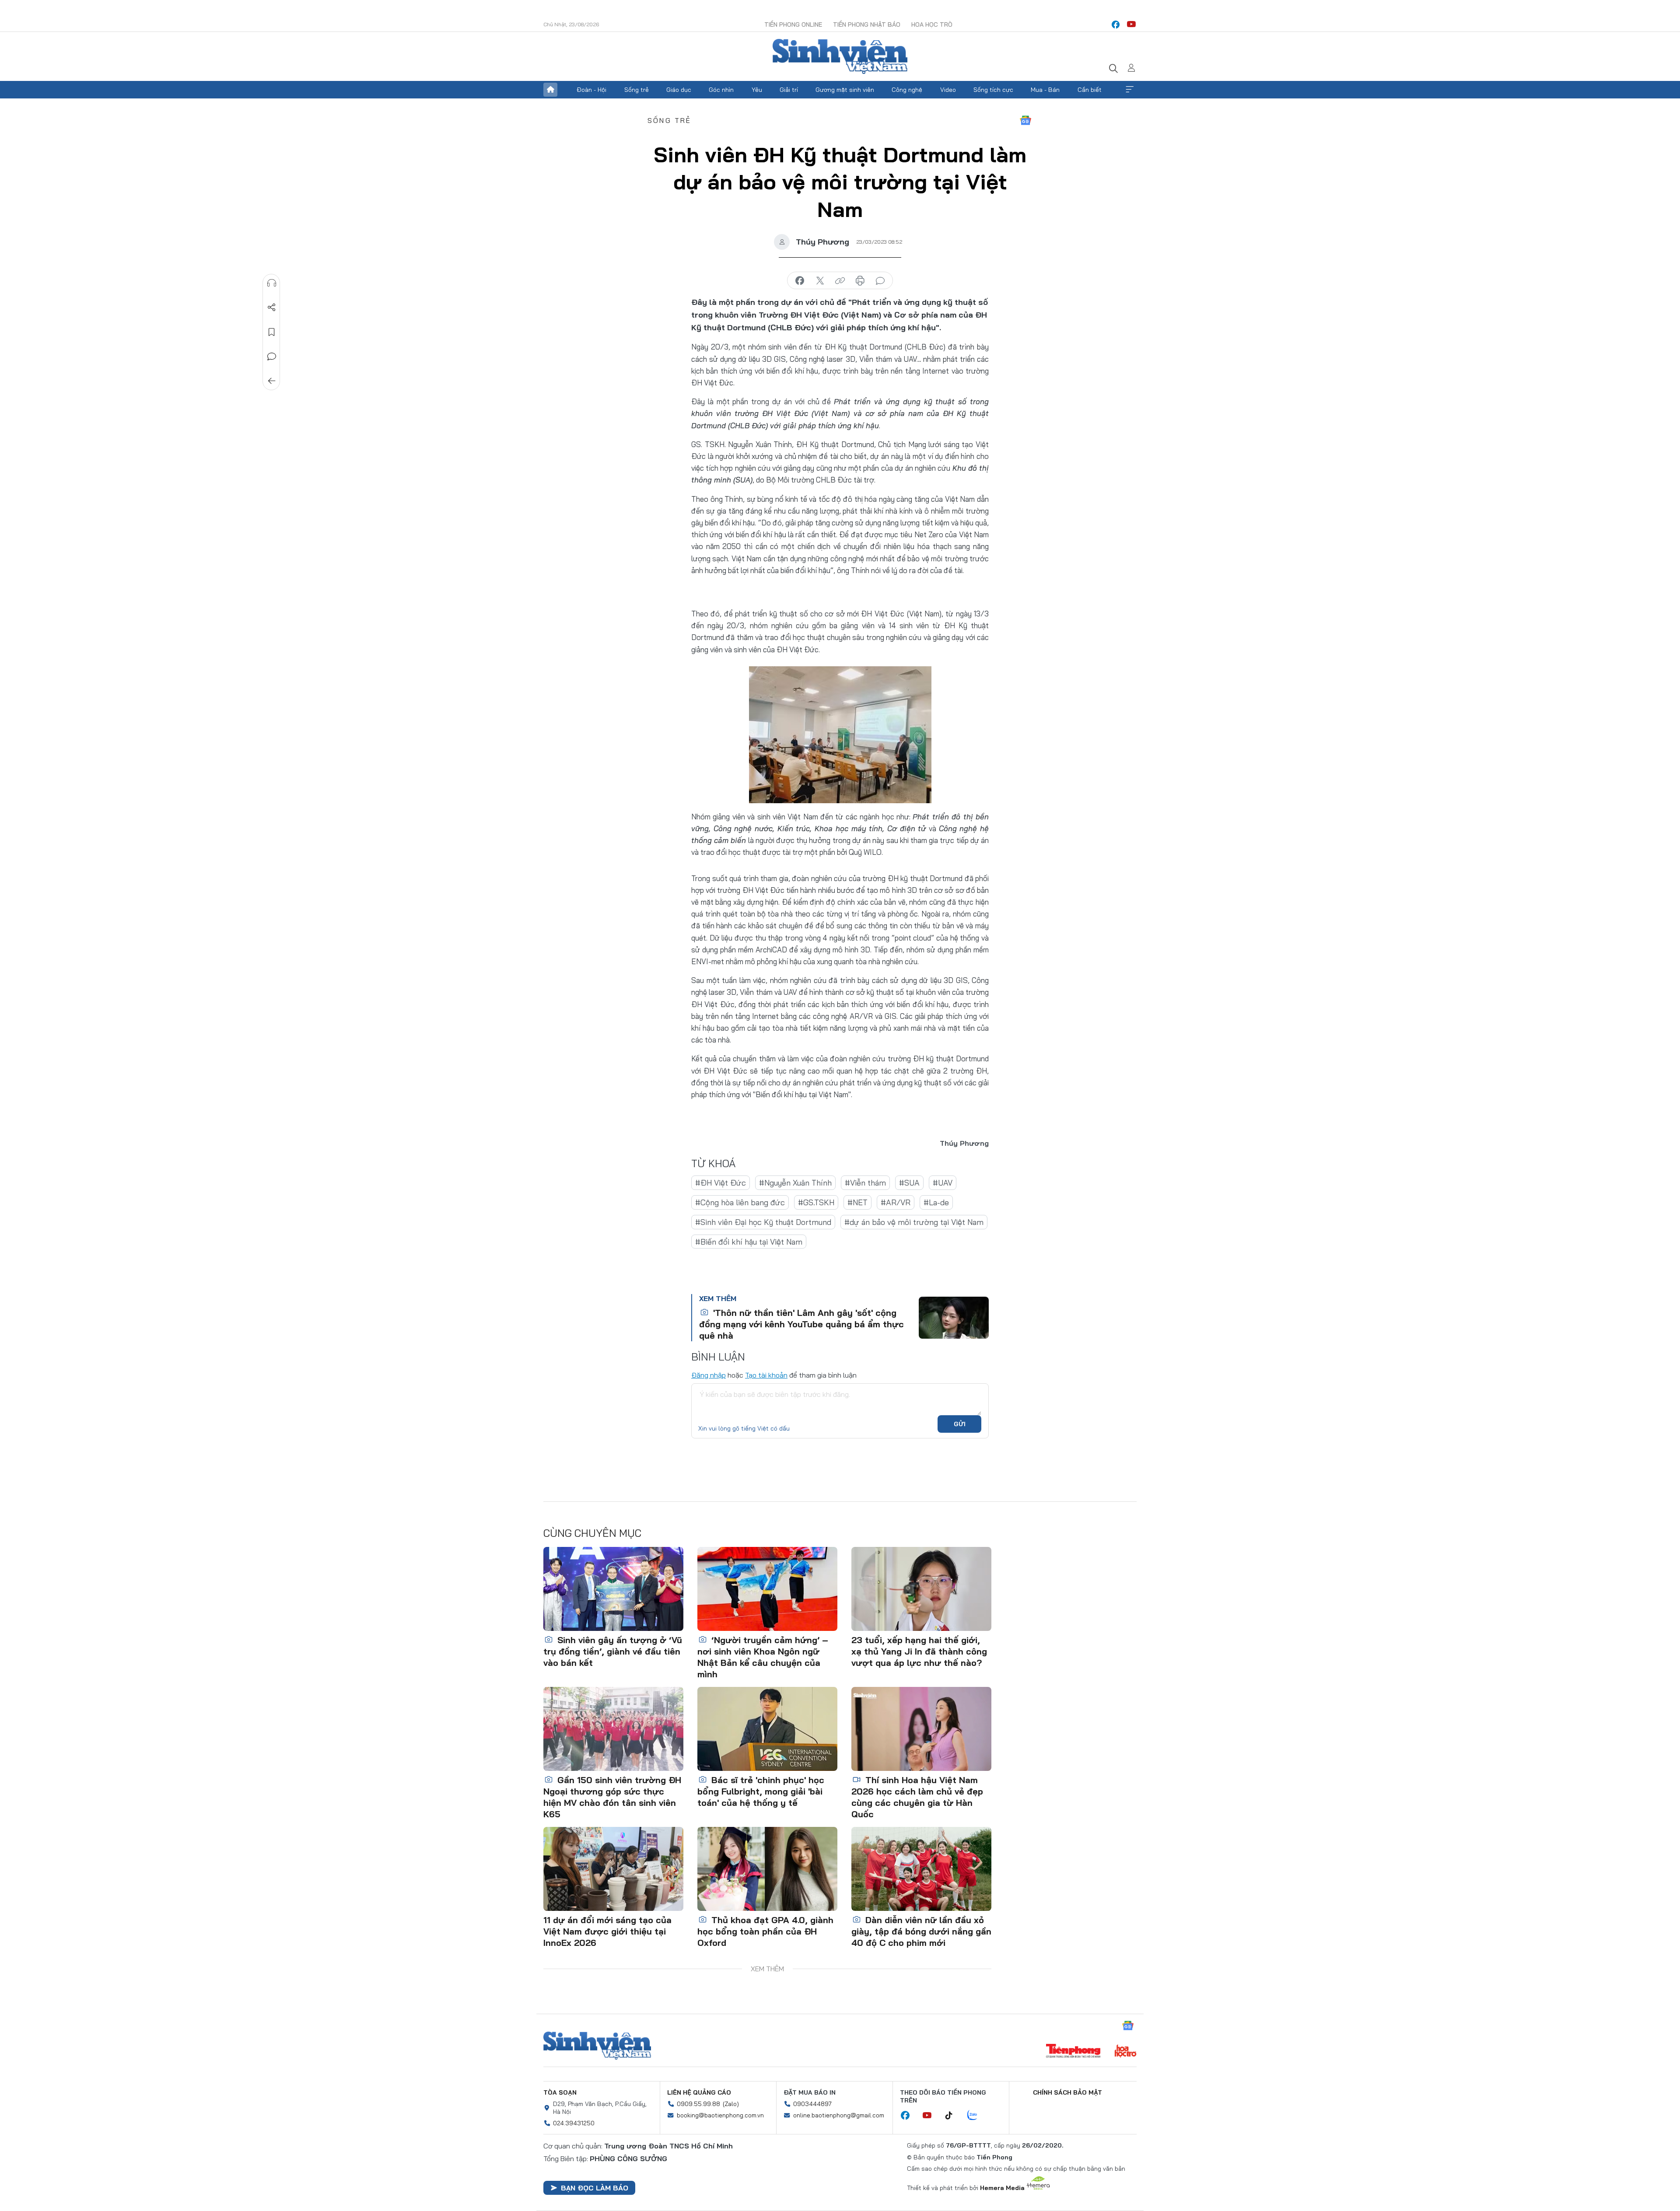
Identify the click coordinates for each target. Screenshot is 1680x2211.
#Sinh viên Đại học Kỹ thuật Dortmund (763, 1222)
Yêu (757, 90)
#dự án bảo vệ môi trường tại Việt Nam (914, 1222)
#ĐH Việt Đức (721, 1183)
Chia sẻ (272, 308)
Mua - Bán (1045, 90)
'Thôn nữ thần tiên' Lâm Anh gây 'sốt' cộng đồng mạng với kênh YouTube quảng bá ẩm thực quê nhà (801, 1324)
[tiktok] (953, 2116)
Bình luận (272, 357)
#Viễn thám (865, 1183)
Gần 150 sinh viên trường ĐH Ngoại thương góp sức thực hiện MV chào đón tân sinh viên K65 (612, 1797)
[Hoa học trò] (1125, 2052)
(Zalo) (731, 2104)
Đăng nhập (709, 1375)
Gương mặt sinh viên (845, 90)
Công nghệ (907, 90)
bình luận (880, 281)
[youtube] (1131, 24)
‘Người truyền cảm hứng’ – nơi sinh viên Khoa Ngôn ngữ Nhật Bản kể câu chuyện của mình (763, 1657)
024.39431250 (574, 2123)
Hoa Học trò (932, 24)
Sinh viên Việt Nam (597, 2046)
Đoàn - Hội (591, 90)
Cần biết (1090, 90)
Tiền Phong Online (793, 24)
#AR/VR (896, 1202)
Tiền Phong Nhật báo (867, 24)
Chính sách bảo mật (1067, 2092)
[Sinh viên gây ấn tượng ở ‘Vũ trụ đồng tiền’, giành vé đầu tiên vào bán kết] (613, 1589)
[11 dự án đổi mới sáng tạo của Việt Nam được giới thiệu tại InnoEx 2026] (613, 1869)
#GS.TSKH (816, 1202)
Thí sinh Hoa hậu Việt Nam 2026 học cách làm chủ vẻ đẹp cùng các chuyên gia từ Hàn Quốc (917, 1797)
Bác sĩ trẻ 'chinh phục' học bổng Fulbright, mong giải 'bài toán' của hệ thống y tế (761, 1791)
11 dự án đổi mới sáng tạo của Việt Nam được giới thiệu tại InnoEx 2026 (607, 1931)
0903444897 (812, 2104)
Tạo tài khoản (766, 1375)
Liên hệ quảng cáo (699, 2092)
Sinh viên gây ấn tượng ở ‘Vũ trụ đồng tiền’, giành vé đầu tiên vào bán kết (613, 1651)
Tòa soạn (560, 2092)
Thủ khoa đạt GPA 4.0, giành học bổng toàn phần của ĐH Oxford (765, 1931)
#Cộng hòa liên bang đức (740, 1202)
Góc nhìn (721, 90)
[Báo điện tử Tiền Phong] (1073, 2052)
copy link (840, 281)
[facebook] (1116, 24)
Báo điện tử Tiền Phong (840, 56)
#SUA (909, 1183)
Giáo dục (679, 90)
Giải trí (789, 90)
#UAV (943, 1183)
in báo (860, 281)
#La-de (936, 1202)
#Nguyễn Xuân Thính (795, 1183)
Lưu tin (272, 332)
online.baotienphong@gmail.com (839, 2115)
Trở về (272, 381)
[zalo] (977, 2116)
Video (948, 90)
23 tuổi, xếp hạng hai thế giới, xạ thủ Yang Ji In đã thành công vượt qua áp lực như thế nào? (919, 1651)
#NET (857, 1202)
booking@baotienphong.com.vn (720, 2115)
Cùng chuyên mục (592, 1533)
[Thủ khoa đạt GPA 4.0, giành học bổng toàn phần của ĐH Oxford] (767, 1869)
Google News (1025, 120)
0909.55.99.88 (698, 2104)
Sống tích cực (993, 90)
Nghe (272, 283)
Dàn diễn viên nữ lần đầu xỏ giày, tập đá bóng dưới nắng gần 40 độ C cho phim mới (921, 1931)
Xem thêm (1130, 90)
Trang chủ (550, 90)
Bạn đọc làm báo (595, 2188)
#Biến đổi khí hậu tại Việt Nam (749, 1242)
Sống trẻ (637, 90)
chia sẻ (800, 281)
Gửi (960, 1424)
